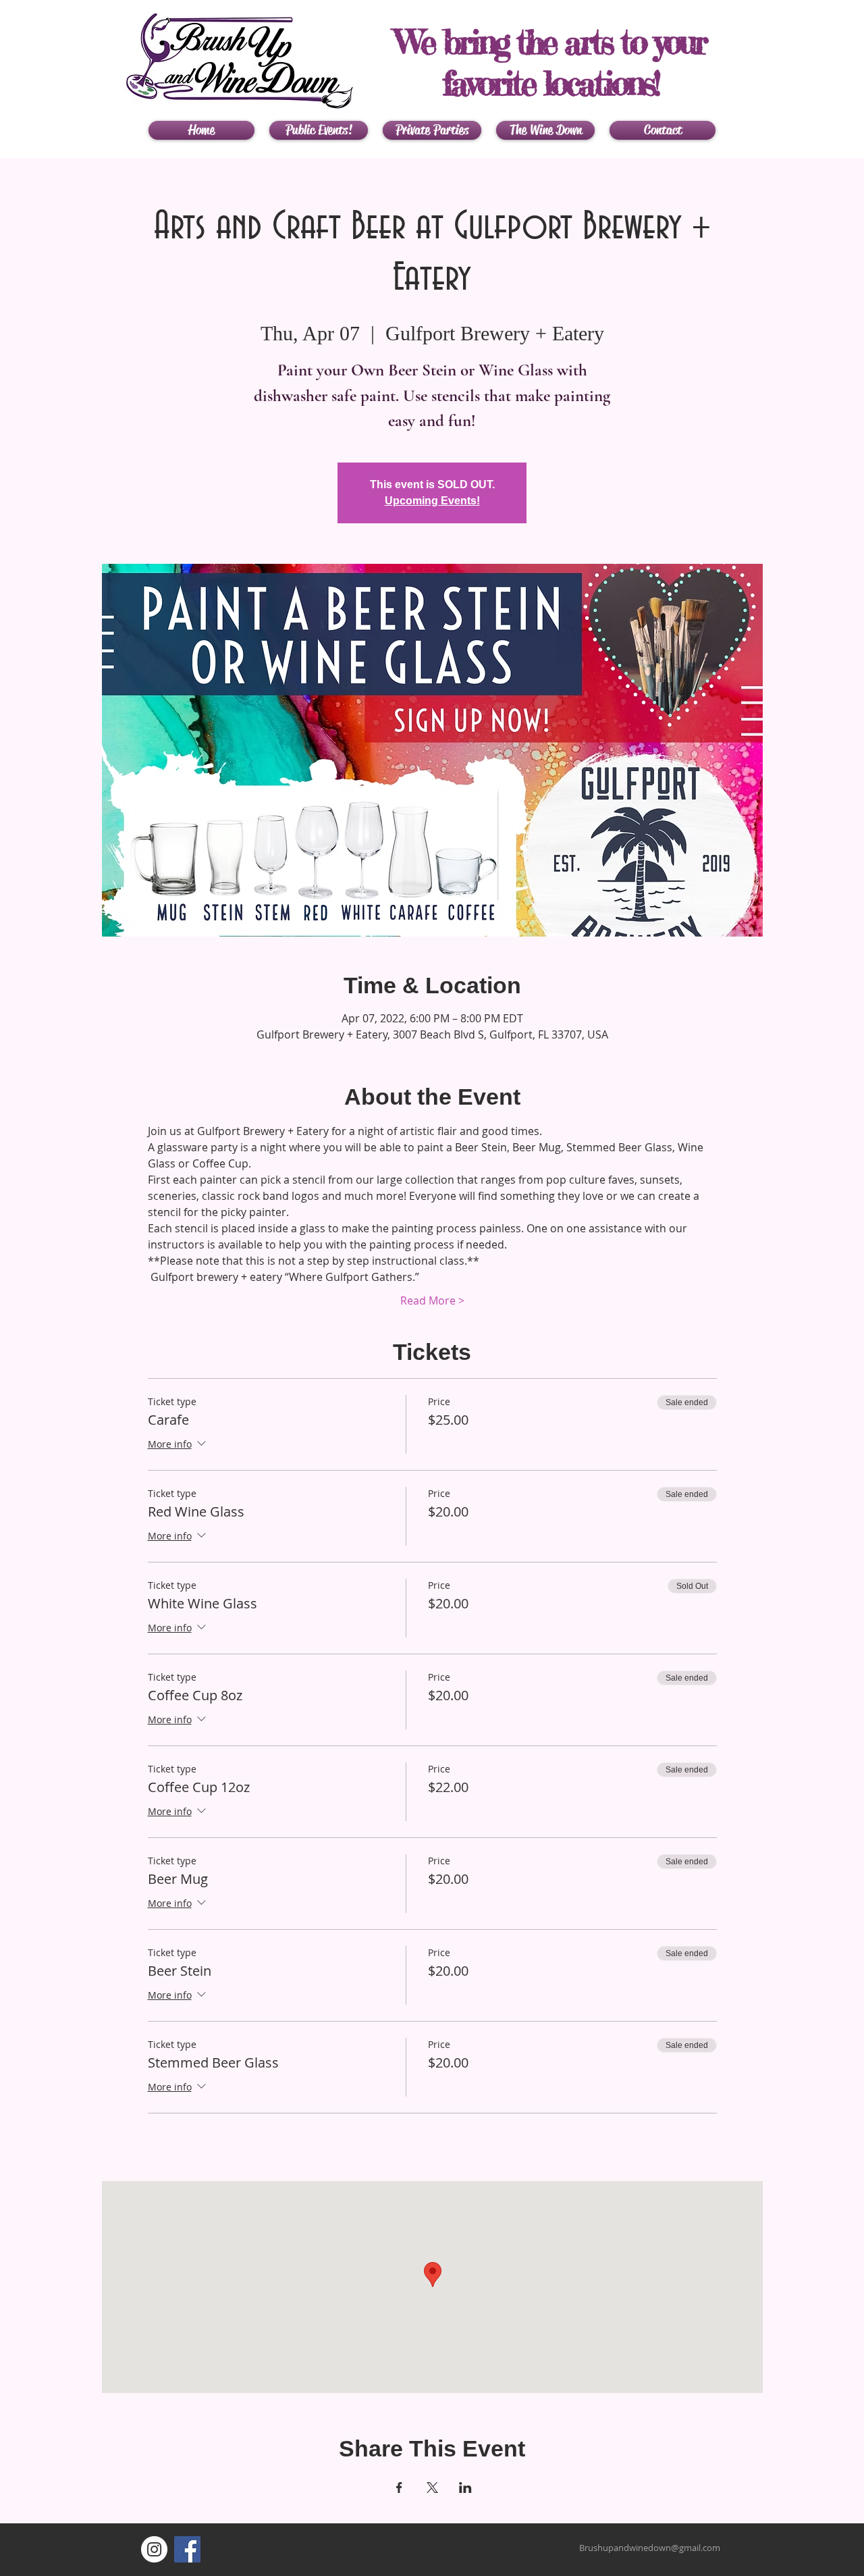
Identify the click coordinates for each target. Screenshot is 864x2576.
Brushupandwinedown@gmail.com (650, 2548)
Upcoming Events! (432, 501)
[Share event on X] (432, 2488)
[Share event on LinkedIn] (465, 2488)
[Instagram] (154, 2549)
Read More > (432, 1300)
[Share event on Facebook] (399, 2488)
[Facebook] (187, 2549)
